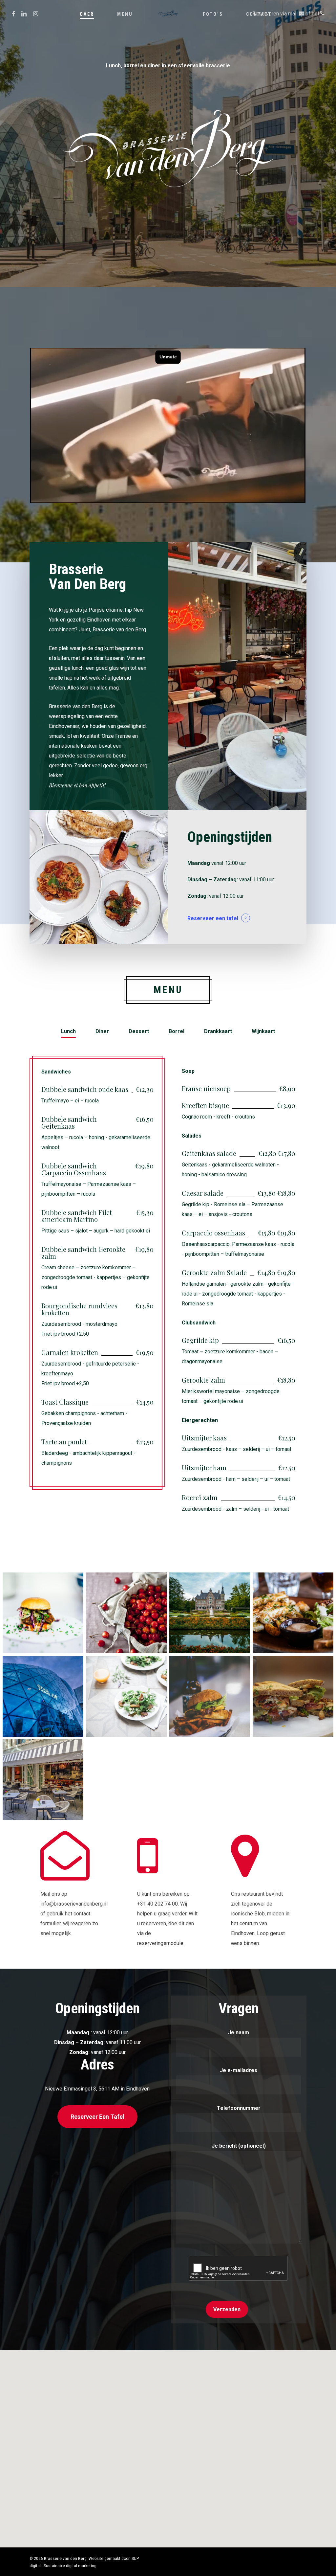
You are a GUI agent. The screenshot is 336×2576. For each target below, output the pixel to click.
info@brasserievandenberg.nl (74, 1904)
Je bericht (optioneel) (239, 2146)
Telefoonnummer (239, 2108)
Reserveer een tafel (213, 918)
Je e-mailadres (239, 2070)
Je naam (239, 2033)
